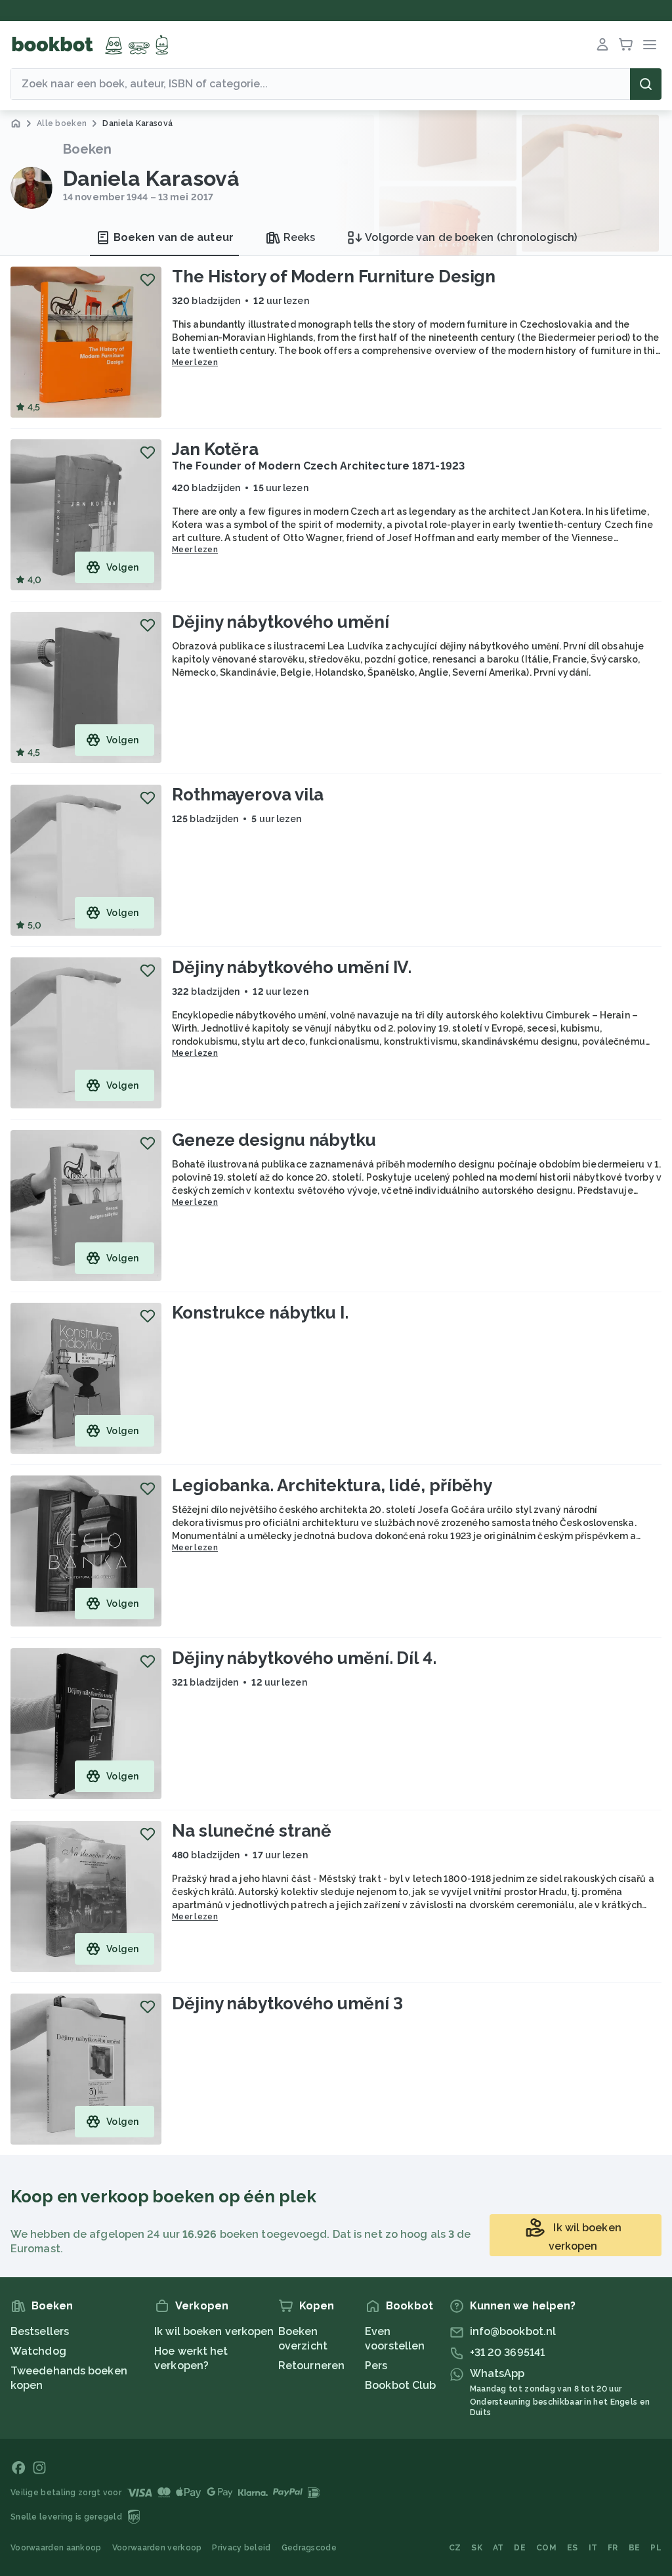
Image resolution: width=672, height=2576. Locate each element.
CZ (455, 2548)
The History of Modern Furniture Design (334, 276)
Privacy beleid (241, 2548)
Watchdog (38, 2351)
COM (546, 2548)
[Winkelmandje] (626, 45)
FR (613, 2548)
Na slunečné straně (252, 1831)
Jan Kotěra (215, 449)
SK (477, 2548)
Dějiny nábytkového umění (281, 622)
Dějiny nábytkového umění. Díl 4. (304, 1658)
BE (635, 2548)
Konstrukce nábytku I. (260, 1313)
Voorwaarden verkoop (157, 2548)
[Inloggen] (602, 45)
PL (656, 2548)
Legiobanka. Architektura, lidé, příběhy (332, 1485)
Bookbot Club (400, 2385)
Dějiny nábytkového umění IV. (292, 967)
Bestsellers (40, 2331)
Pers (376, 2366)
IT (593, 2548)
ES (573, 2548)
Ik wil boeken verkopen (214, 2331)
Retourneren (311, 2366)
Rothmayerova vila (248, 795)
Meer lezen (195, 362)
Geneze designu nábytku (274, 1140)
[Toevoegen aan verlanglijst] (148, 280)
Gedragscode (309, 2548)
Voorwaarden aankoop (56, 2548)
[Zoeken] (646, 84)
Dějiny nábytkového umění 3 (287, 2003)
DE (520, 2548)
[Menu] (650, 45)
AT (498, 2548)
